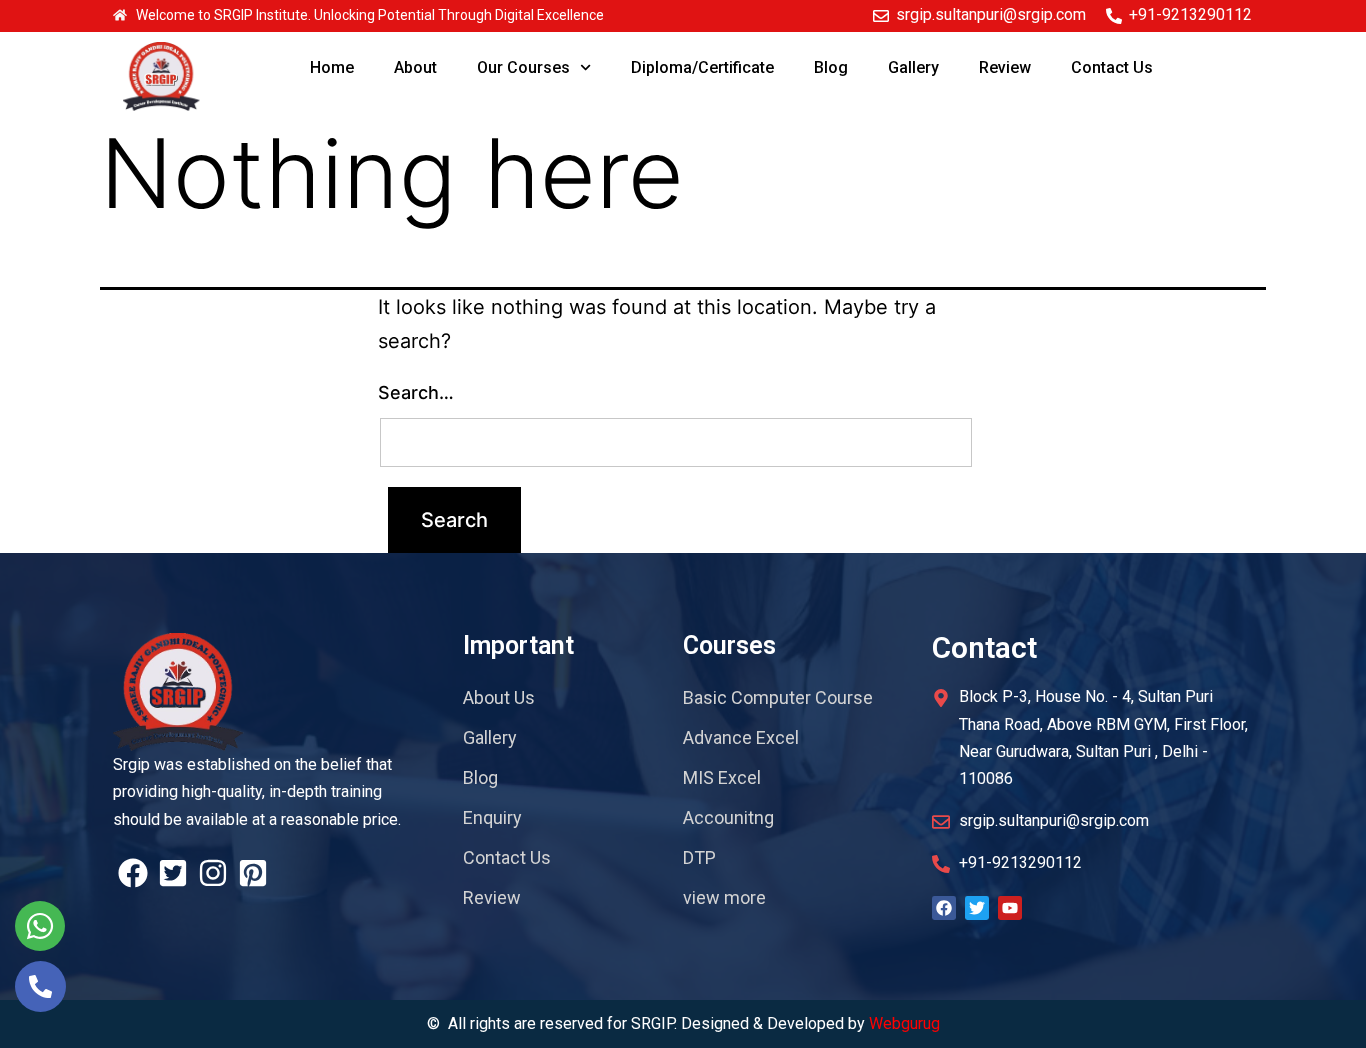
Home (332, 67)
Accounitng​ (728, 817)
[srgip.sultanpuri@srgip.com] (881, 16)
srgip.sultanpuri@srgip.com (991, 14)
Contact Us (1112, 67)
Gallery (913, 67)
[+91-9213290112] (1114, 16)
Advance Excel (741, 737)
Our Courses (523, 67)
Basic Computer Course (778, 697)
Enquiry (492, 817)
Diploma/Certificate (702, 67)
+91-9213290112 (1190, 14)
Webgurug (904, 1023)
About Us (499, 697)
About (415, 67)
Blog (831, 67)
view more (724, 897)
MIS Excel (722, 777)
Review (1005, 67)
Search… (416, 392)
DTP (699, 857)
